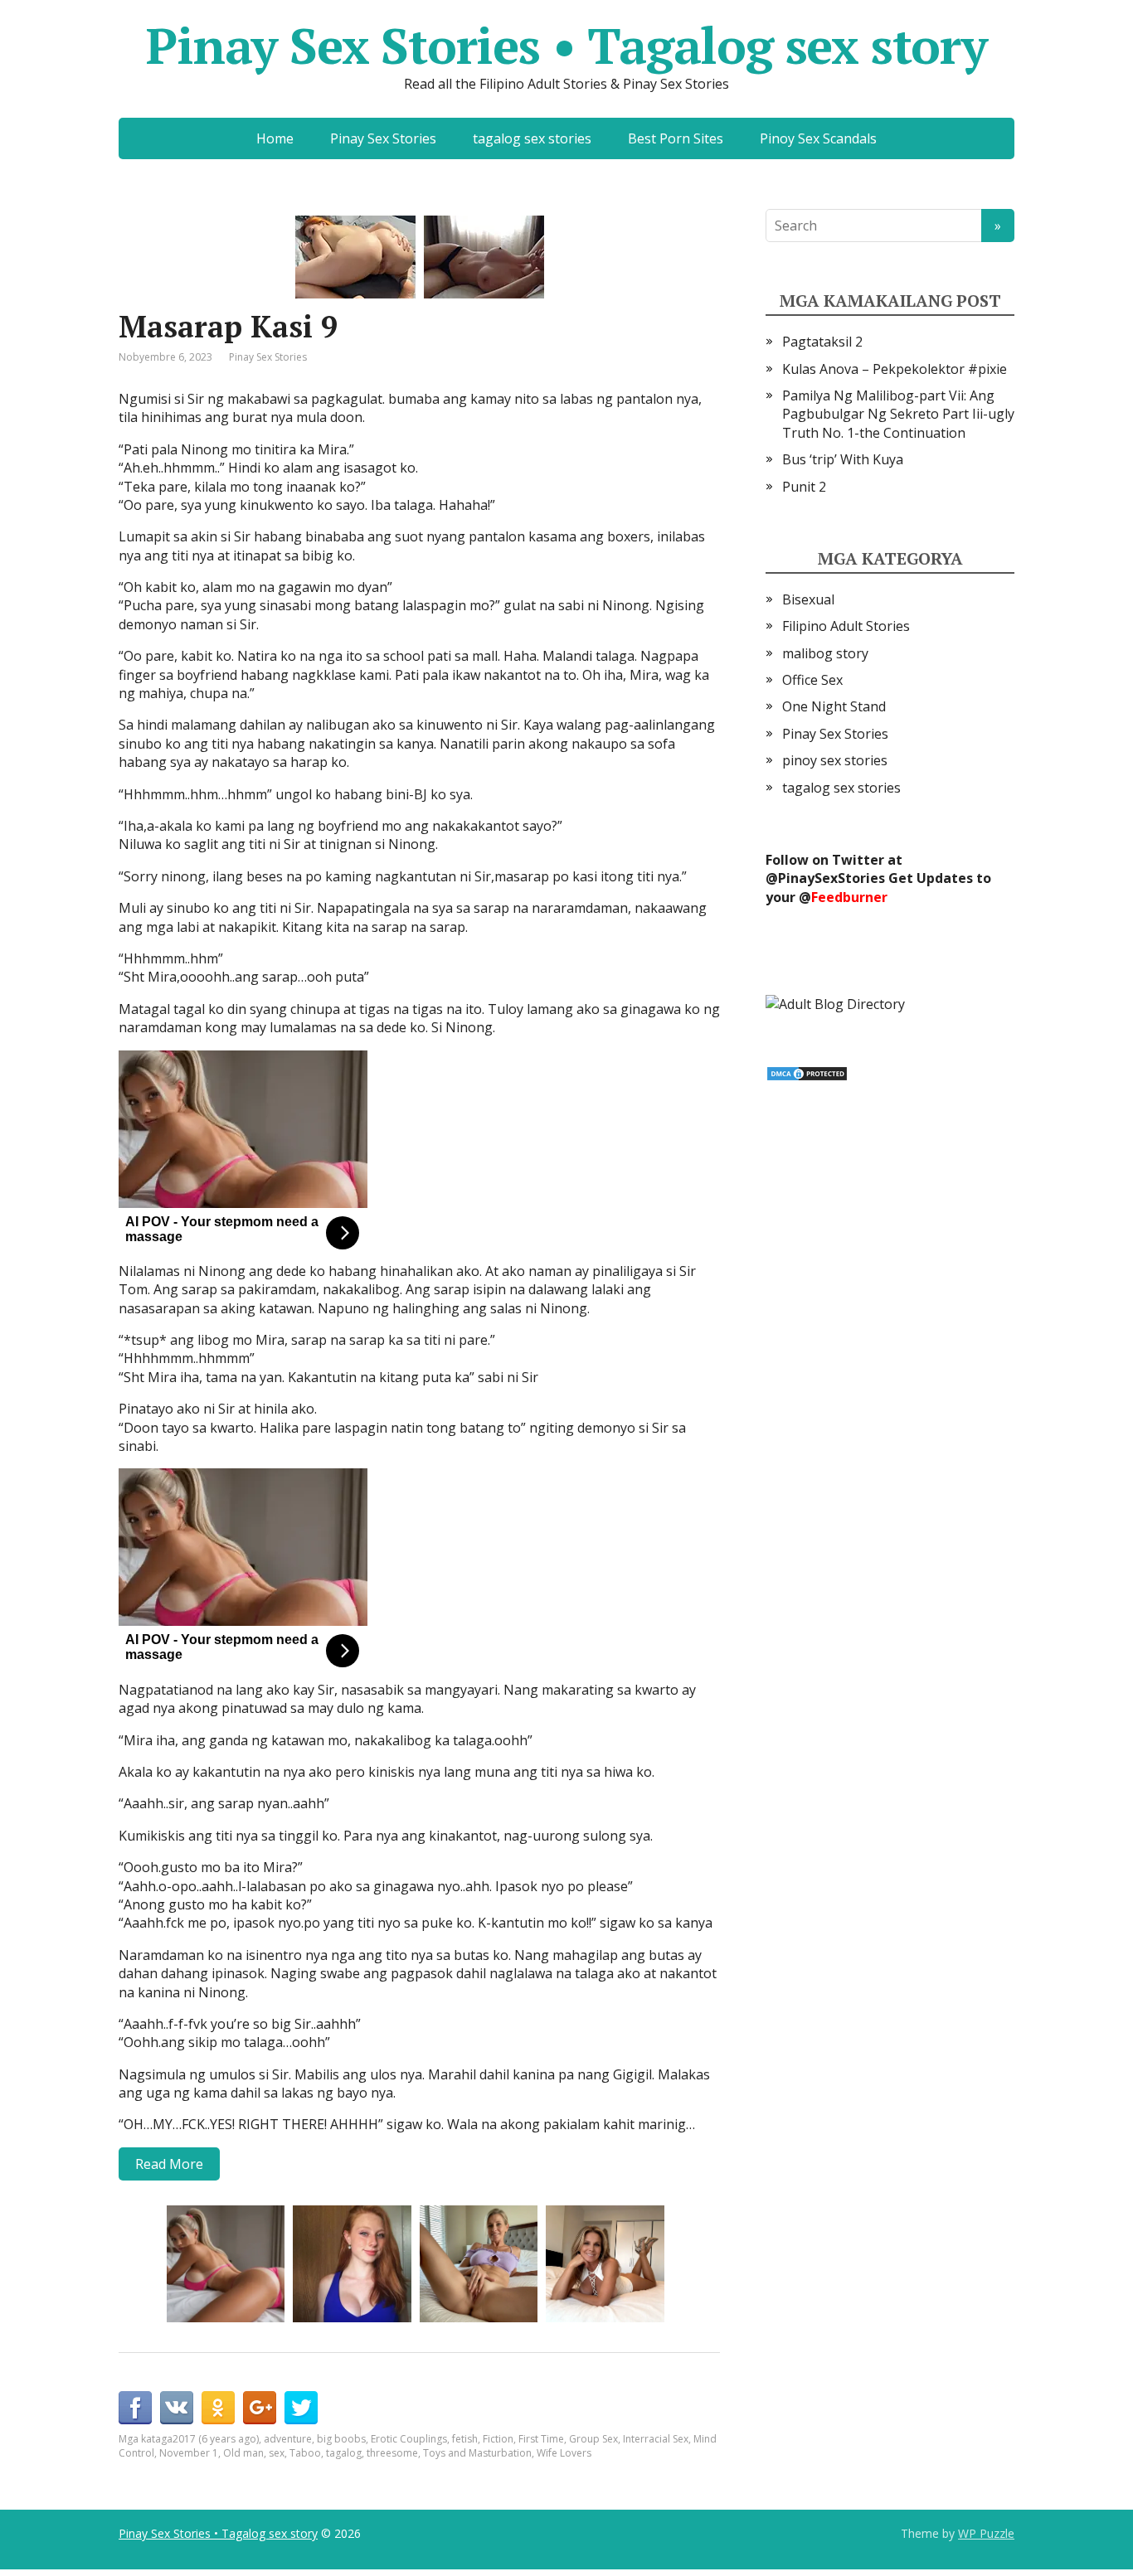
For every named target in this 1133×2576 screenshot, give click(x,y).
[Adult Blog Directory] (835, 1002)
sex (277, 2453)
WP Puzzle (986, 2533)
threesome (392, 2453)
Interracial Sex (656, 2439)
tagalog (344, 2453)
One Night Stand (834, 706)
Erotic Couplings (409, 2439)
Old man (243, 2453)
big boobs (341, 2439)
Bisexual (808, 599)
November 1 (189, 2453)
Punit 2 (804, 487)
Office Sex (812, 680)
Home (275, 138)
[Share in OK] (218, 2408)
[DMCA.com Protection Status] (807, 1072)
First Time (541, 2439)
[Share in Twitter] (301, 2408)
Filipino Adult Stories (846, 626)
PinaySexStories (832, 878)
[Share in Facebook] (135, 2408)
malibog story (825, 653)
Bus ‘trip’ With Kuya (843, 459)
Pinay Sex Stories (383, 138)
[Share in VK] (177, 2408)
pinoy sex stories (835, 760)
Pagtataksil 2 (822, 342)
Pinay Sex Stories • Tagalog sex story (566, 46)
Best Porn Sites (676, 138)
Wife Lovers (564, 2453)
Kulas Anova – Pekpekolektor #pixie (895, 369)
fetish (465, 2439)
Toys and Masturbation (477, 2453)
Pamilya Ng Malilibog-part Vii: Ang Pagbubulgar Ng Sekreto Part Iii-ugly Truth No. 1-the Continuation (898, 414)
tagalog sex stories (532, 138)
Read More (169, 2164)
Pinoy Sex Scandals (818, 138)
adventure (288, 2439)
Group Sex (593, 2439)
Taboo (305, 2453)
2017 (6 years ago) (216, 2439)
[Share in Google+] (260, 2408)
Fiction (498, 2439)
